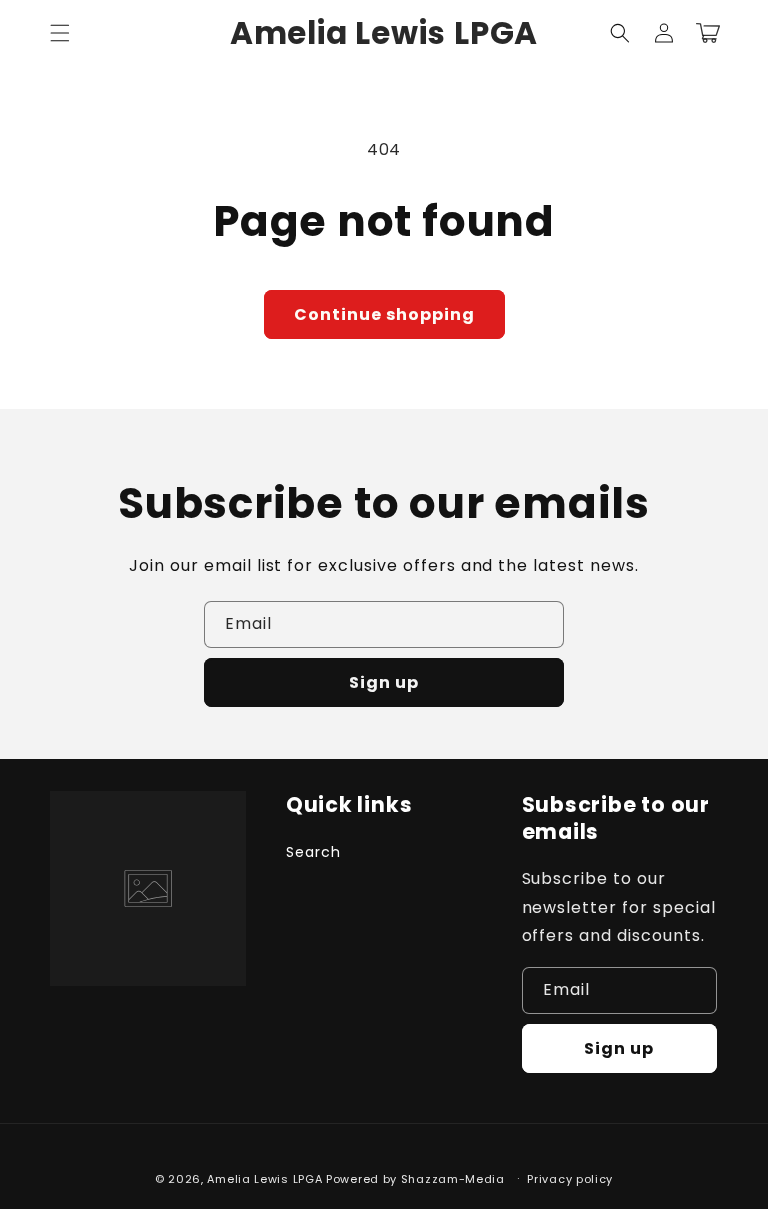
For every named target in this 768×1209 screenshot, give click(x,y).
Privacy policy (570, 1179)
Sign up (384, 682)
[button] (60, 33)
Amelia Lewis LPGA (264, 1179)
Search (313, 852)
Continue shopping (384, 314)
